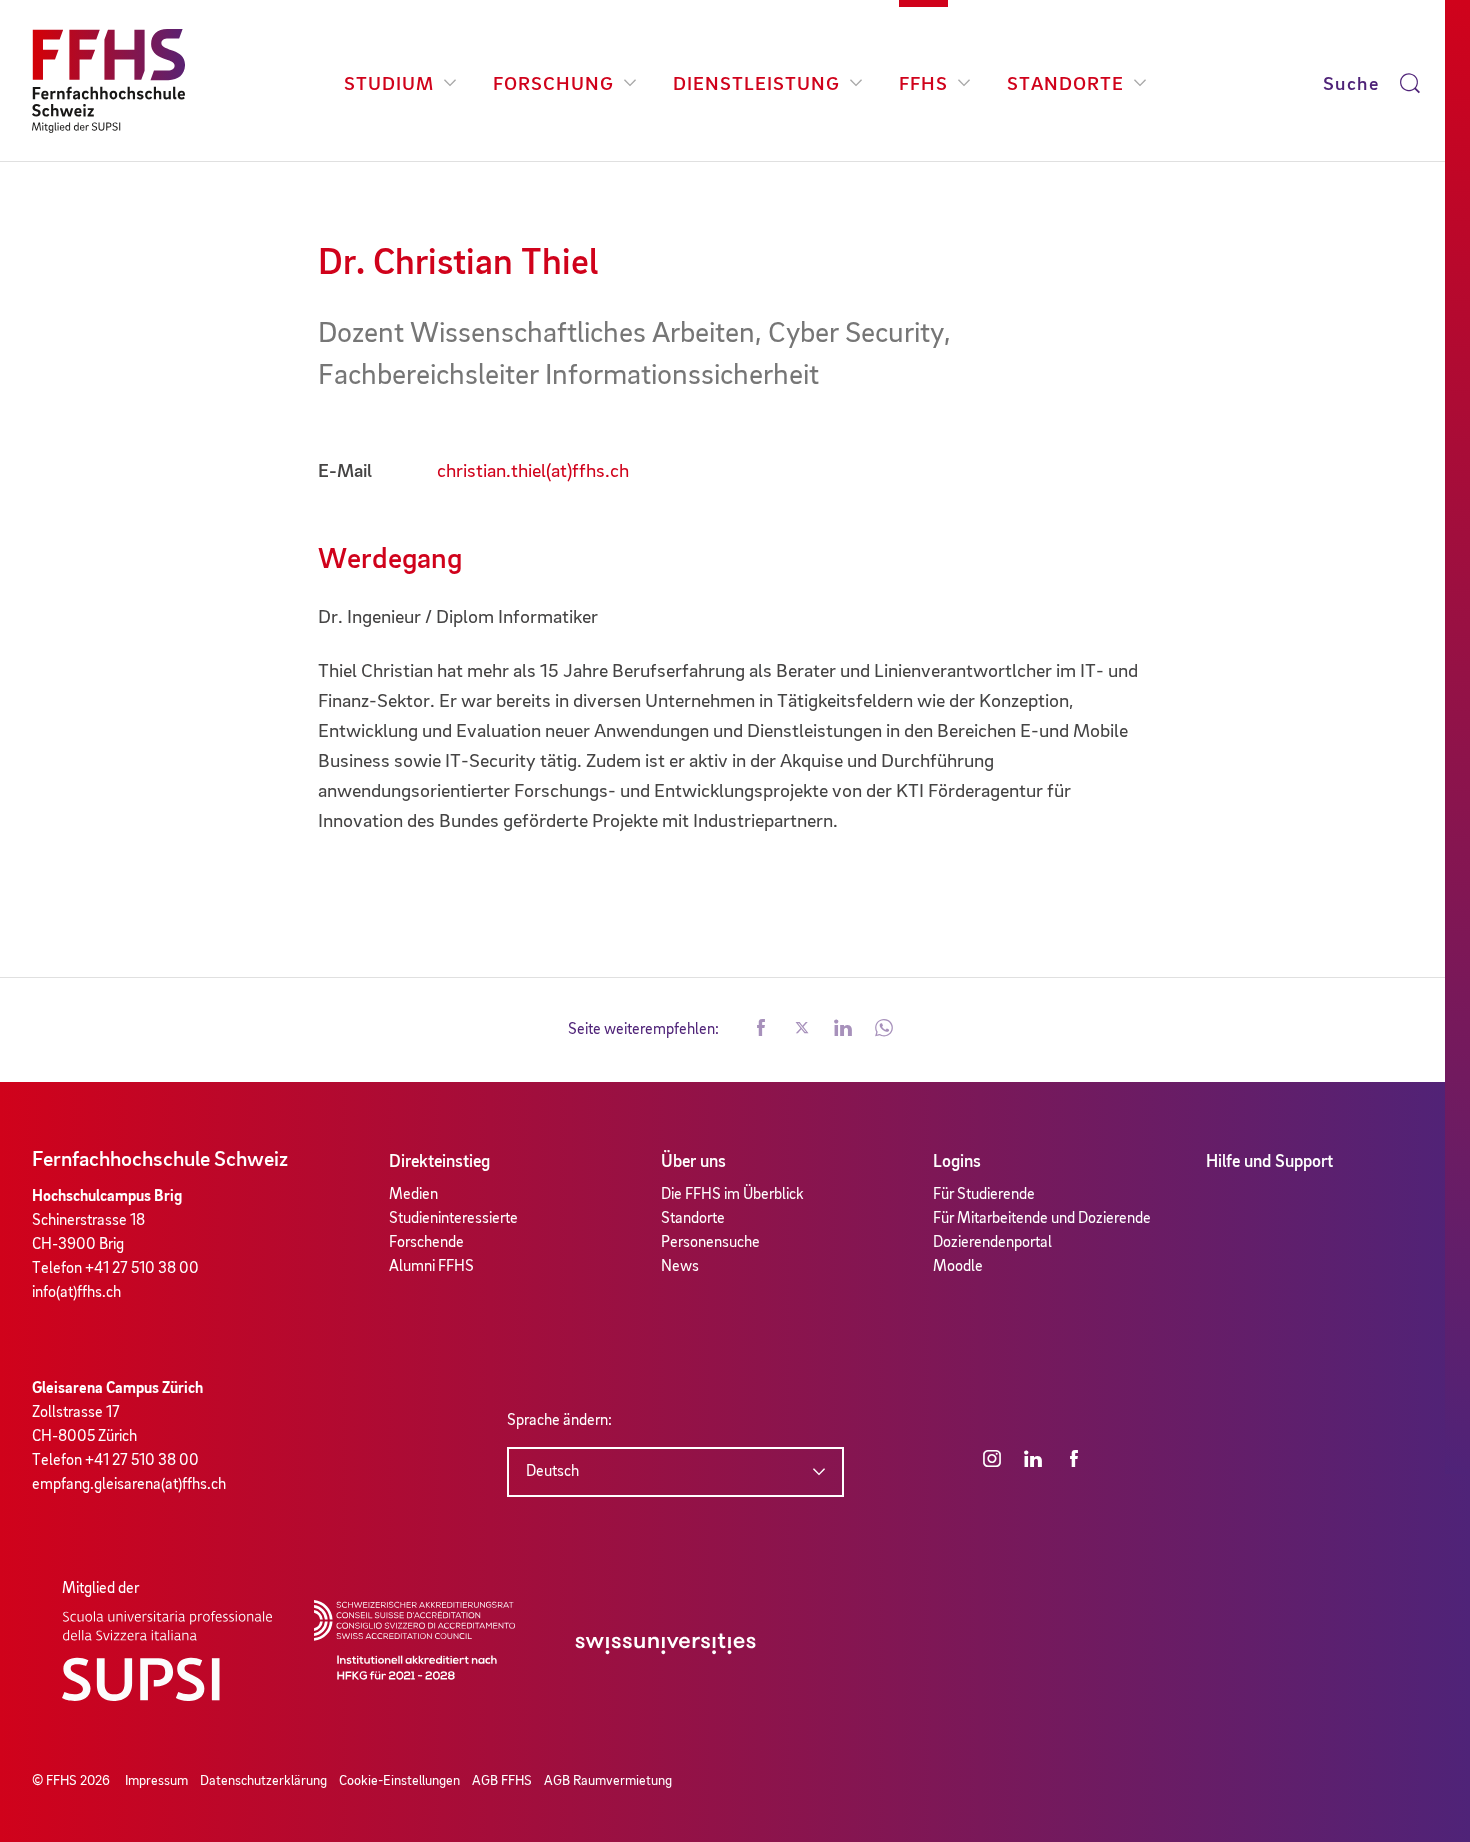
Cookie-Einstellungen (399, 1781)
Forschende (426, 1243)
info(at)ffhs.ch (76, 1293)
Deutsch (552, 1472)
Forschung (553, 85)
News (680, 1267)
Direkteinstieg (439, 1162)
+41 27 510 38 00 (142, 1269)
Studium (389, 85)
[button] (761, 1030)
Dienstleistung (756, 85)
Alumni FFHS (431, 1267)
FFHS (923, 85)
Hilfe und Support (1269, 1162)
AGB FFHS (502, 1781)
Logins (957, 1162)
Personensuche (710, 1243)
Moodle (958, 1267)
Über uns (693, 1162)
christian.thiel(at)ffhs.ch (533, 472)
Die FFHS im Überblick (732, 1195)
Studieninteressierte (453, 1219)
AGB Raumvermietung (608, 1781)
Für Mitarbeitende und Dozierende (1042, 1219)
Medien (413, 1195)
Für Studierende (984, 1195)
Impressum (156, 1781)
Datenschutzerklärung (263, 1781)
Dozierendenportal (992, 1243)
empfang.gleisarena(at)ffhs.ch (129, 1485)
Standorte (1065, 85)
